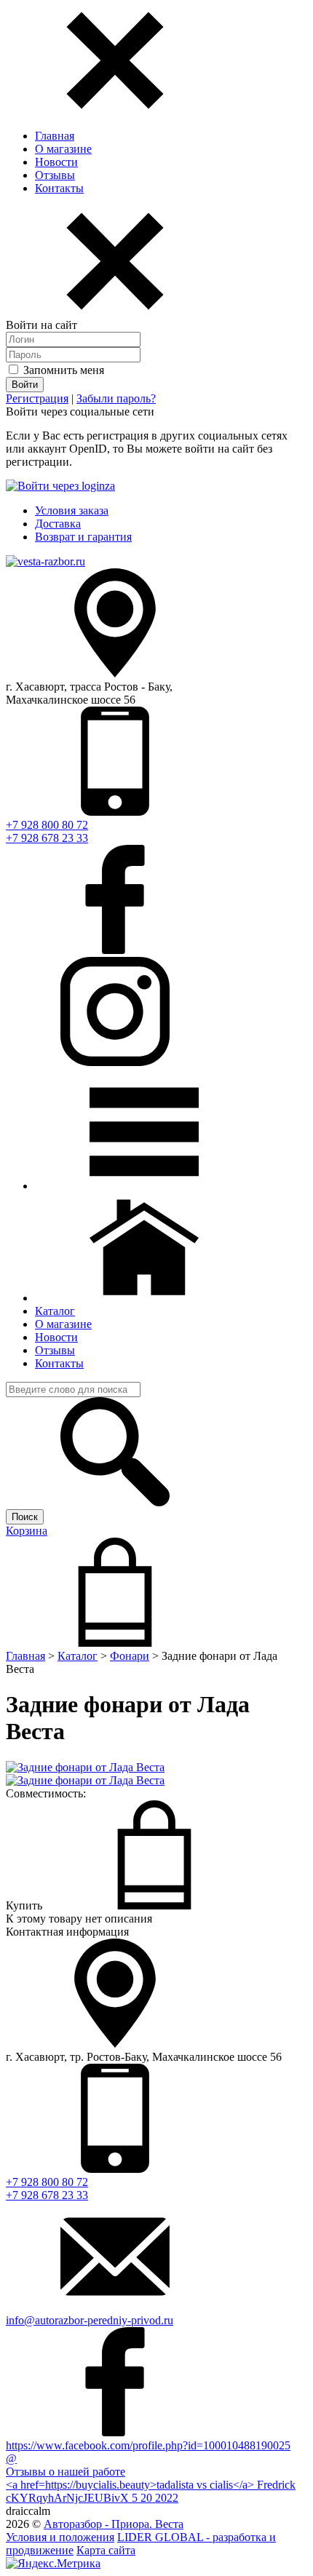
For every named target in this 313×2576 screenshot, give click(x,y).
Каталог (78, 1656)
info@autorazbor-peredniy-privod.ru (90, 2320)
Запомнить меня (62, 370)
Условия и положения (60, 2537)
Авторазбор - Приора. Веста (114, 2524)
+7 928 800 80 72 (47, 825)
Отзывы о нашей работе (66, 2472)
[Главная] (144, 1298)
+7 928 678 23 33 (47, 838)
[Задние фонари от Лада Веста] (85, 1767)
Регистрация (37, 398)
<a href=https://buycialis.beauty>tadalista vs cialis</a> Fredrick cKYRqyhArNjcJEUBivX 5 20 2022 (151, 2491)
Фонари (130, 1656)
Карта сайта (106, 2550)
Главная (55, 136)
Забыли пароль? (116, 398)
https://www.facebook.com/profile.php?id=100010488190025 (148, 2445)
